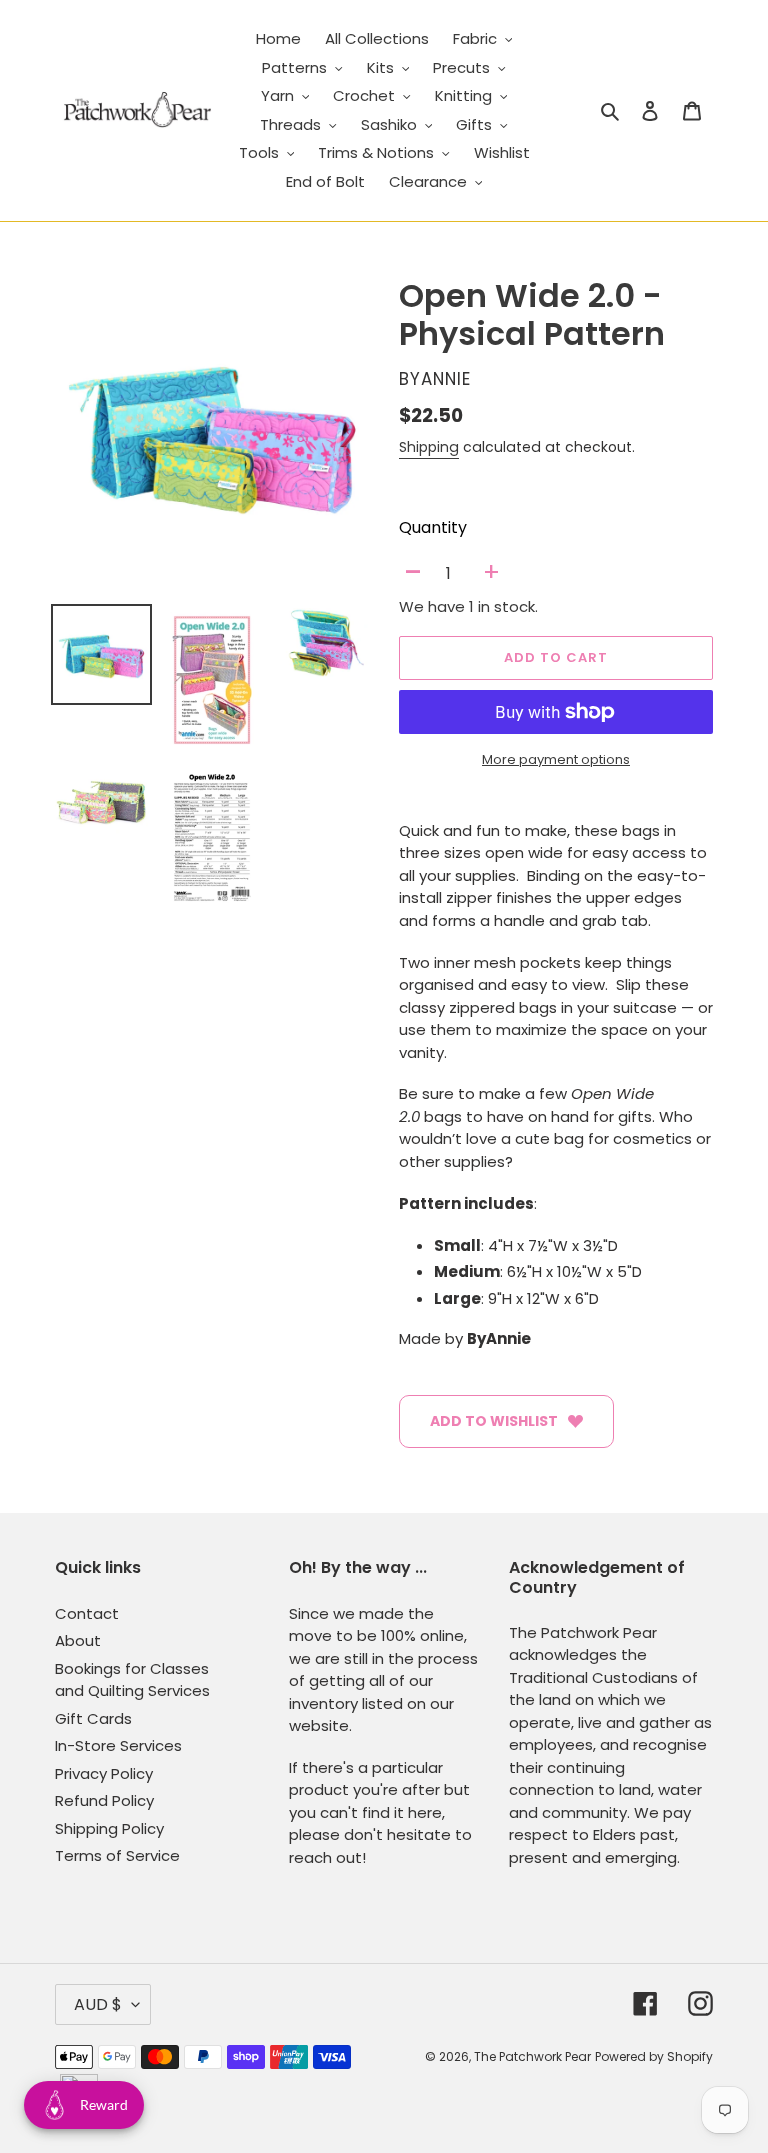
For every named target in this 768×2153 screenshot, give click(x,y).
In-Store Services (118, 1745)
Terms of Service (117, 1855)
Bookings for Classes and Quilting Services (132, 1680)
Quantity (433, 527)
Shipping (429, 447)
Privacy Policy (104, 1773)
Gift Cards (93, 1718)
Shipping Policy (109, 1828)
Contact (87, 1613)
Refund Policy (104, 1800)
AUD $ (98, 2004)
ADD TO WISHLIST (494, 1421)
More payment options (556, 759)
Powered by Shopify (654, 2056)
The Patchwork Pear (532, 2056)
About (78, 1640)
